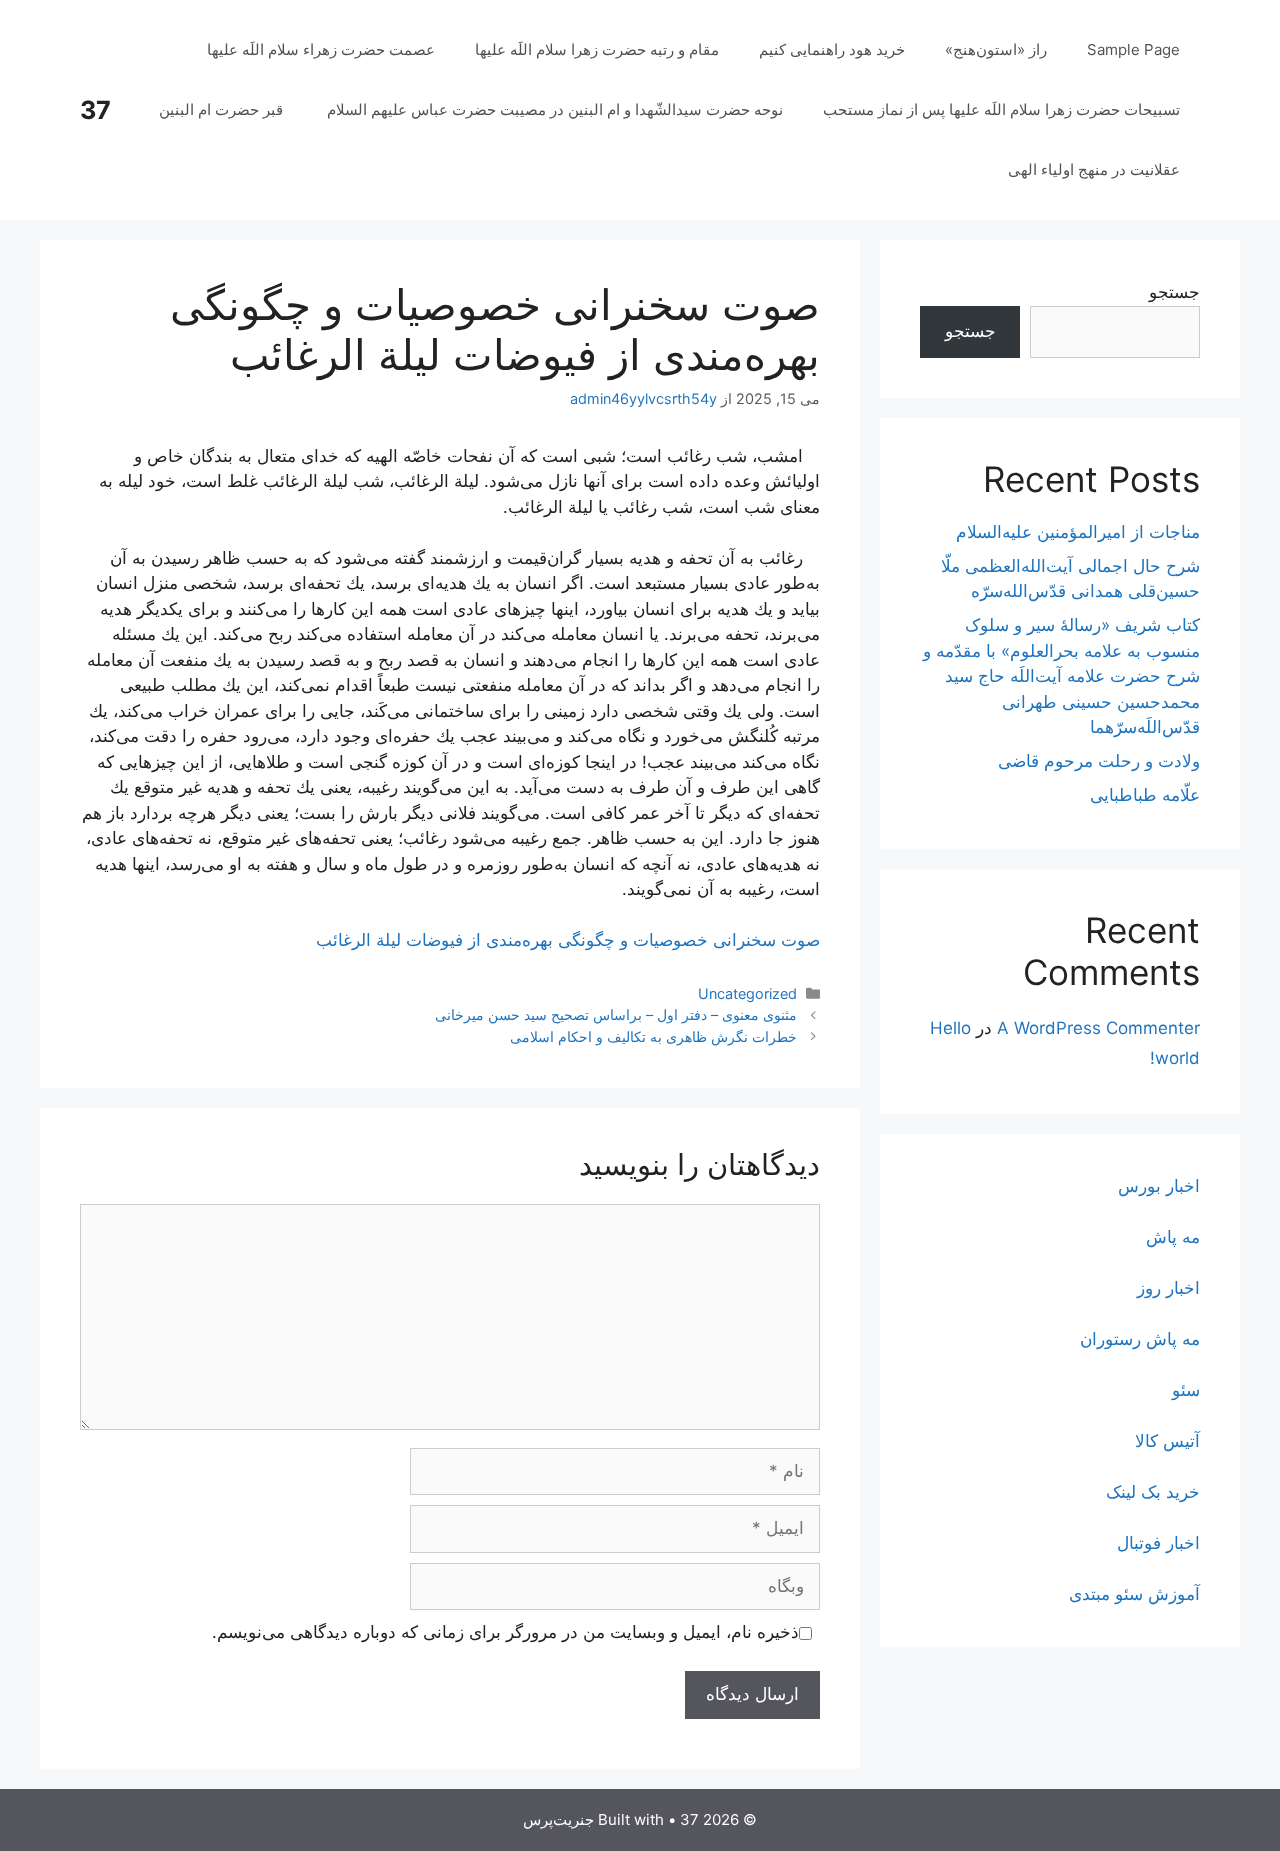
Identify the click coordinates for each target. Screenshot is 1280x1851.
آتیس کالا (1167, 1441)
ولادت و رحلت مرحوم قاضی (1099, 761)
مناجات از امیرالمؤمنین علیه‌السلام (1078, 532)
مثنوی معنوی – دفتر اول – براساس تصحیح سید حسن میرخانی (616, 1014)
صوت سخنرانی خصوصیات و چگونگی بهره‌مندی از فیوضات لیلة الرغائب (568, 940)
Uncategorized (747, 993)
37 (95, 110)
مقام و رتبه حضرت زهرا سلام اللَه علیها (597, 49)
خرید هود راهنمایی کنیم (832, 49)
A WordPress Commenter (1098, 1028)
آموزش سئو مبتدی (1134, 1594)
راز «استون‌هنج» (996, 49)
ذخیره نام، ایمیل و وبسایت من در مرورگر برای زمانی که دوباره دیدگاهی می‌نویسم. (505, 1632)
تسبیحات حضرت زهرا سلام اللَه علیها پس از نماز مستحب (1001, 109)
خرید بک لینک (1153, 1492)
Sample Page (1133, 49)
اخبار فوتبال (1158, 1543)
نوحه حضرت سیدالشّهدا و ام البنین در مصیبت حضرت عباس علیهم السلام (555, 109)
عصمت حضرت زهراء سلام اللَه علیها (321, 49)
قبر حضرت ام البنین (223, 109)
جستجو (1174, 292)
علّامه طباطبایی (1145, 795)
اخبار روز (1168, 1288)
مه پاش (1173, 1237)
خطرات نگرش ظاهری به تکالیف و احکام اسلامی (653, 1036)
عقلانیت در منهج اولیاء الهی (1094, 169)
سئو (1186, 1390)
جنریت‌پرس (558, 1819)
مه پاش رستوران (1140, 1339)
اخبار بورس (1159, 1186)
